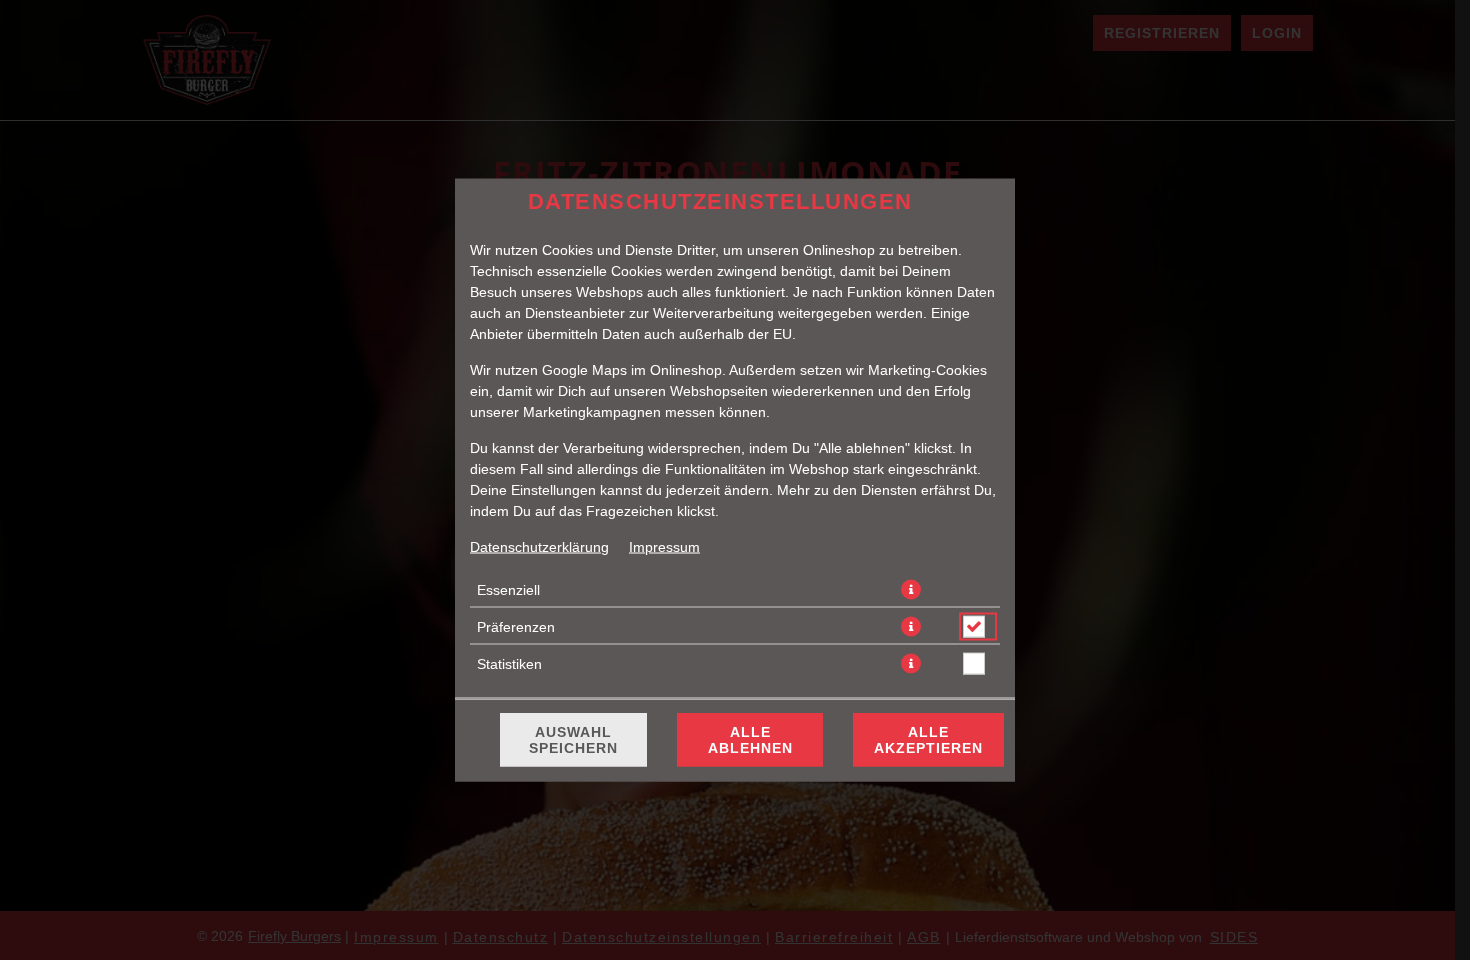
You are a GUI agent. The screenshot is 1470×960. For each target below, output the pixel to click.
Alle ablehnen (750, 740)
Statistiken (509, 664)
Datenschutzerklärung (539, 547)
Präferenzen (516, 627)
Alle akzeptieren (928, 740)
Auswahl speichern (573, 740)
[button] (911, 590)
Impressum (664, 547)
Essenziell (508, 590)
